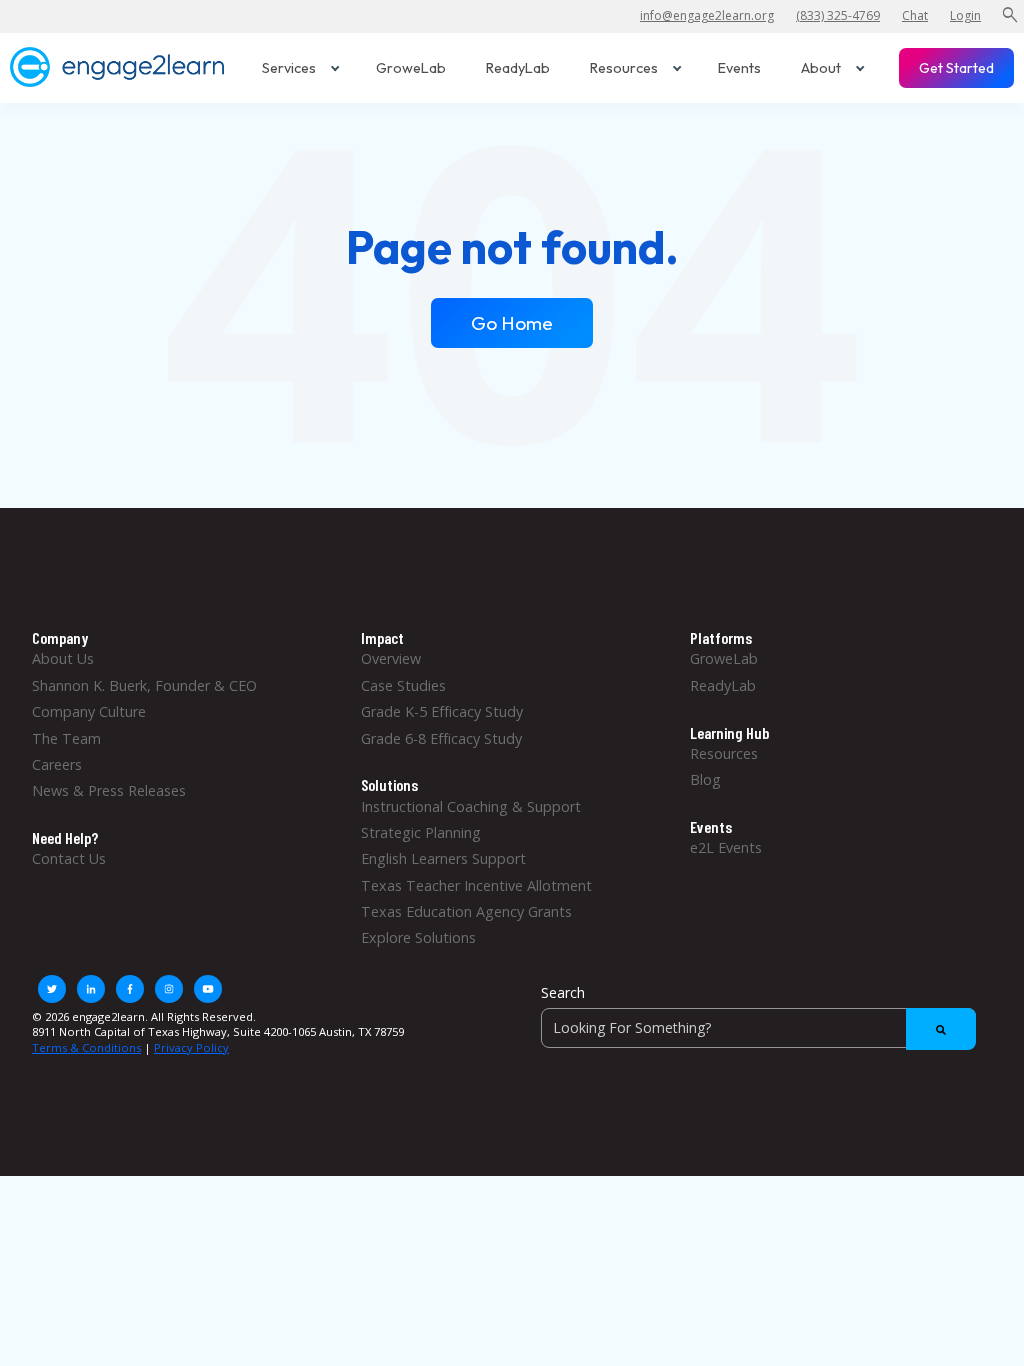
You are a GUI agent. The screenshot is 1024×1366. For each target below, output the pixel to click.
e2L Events (726, 847)
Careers (57, 764)
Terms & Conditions (86, 1047)
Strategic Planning (421, 832)
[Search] (941, 1029)
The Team (66, 738)
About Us (63, 658)
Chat (915, 15)
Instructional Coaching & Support (471, 806)
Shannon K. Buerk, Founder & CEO (144, 685)
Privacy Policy (191, 1047)
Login (965, 15)
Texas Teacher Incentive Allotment (476, 885)
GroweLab (411, 68)
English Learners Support (443, 858)
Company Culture (89, 711)
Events (739, 68)
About (821, 68)
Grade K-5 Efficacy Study (442, 711)
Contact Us (69, 858)
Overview (391, 658)
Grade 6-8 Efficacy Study (441, 738)
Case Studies (403, 685)
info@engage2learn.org (707, 15)
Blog (705, 779)
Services (289, 68)
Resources (624, 68)
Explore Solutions (418, 937)
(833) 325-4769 (838, 15)
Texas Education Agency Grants (466, 911)
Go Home (512, 323)
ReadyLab (518, 68)
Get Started (956, 68)
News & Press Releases (109, 790)
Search (563, 992)
